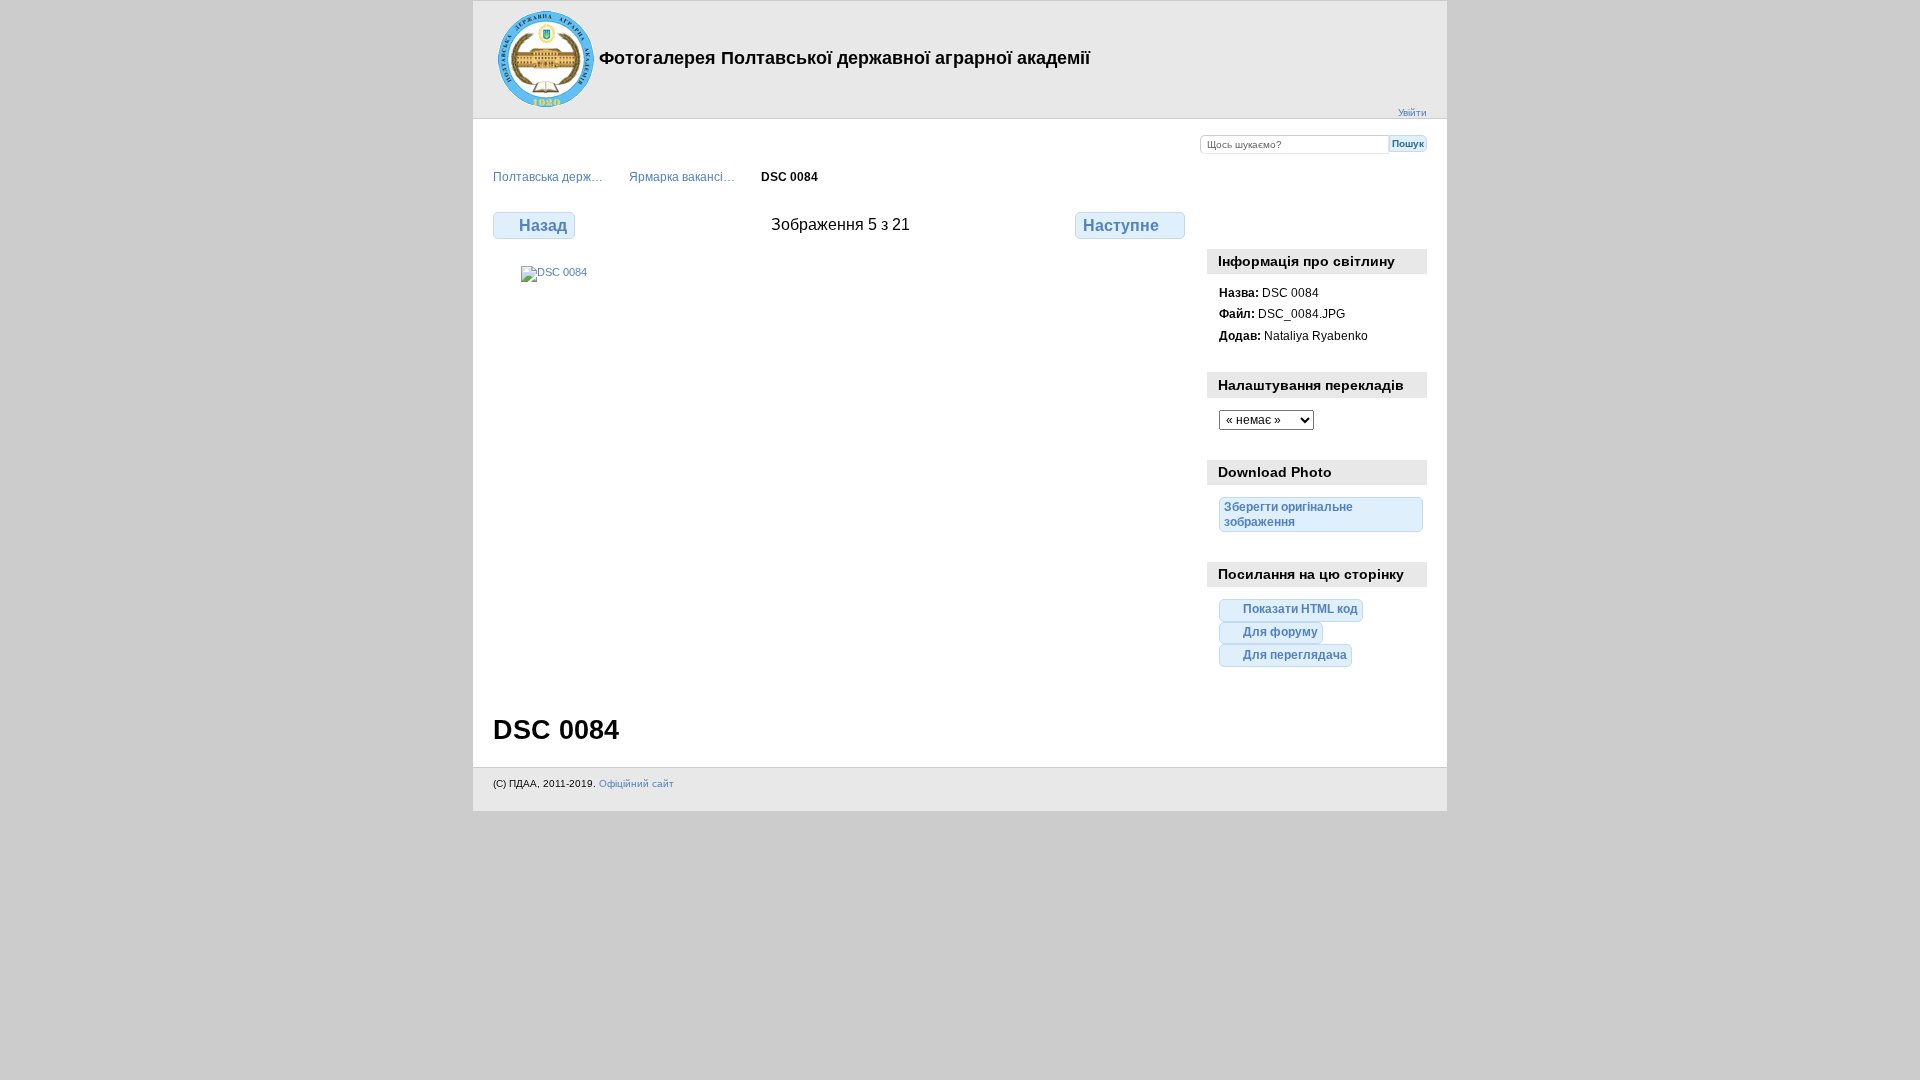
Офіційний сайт (636, 783)
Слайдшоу (1272, 223)
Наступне (1121, 225)
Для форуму (1280, 631)
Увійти (1412, 112)
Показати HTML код (1300, 608)
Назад (543, 225)
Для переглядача (1295, 654)
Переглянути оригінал (1229, 223)
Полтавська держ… (548, 176)
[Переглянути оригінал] (841, 478)
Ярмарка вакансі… (682, 176)
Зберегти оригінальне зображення (1315, 223)
